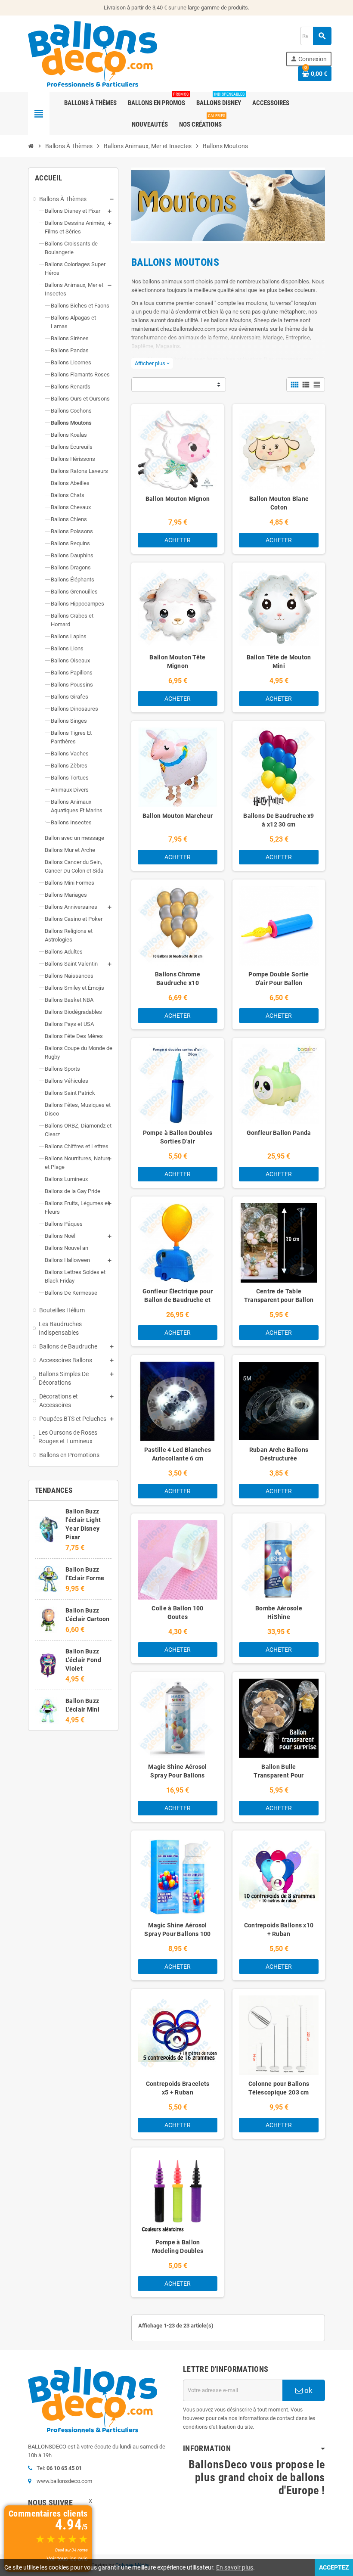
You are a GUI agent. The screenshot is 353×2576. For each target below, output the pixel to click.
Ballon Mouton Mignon (178, 499)
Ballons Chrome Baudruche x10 (178, 979)
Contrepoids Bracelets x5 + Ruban (178, 2088)
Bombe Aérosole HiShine (279, 1613)
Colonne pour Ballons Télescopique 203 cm (279, 2088)
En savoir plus (235, 2567)
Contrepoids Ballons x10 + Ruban (279, 1930)
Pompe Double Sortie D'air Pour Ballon (279, 979)
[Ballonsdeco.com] (93, 53)
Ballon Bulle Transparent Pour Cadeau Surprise (279, 1775)
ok (308, 2390)
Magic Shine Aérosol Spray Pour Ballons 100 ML (177, 1934)
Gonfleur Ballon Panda (279, 1133)
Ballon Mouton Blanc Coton (279, 503)
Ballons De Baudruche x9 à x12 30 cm (279, 820)
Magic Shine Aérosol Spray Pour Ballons (177, 1771)
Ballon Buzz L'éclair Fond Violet (83, 1660)
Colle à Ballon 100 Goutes (177, 1613)
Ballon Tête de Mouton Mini (279, 662)
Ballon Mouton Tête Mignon (177, 662)
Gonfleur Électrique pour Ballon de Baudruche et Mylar (178, 1300)
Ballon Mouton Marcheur (178, 816)
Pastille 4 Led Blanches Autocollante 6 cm (178, 1454)
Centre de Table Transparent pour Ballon (279, 1296)
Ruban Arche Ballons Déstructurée (279, 1454)
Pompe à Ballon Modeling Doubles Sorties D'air (178, 2251)
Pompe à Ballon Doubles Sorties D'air (178, 1137)
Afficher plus (152, 363)
